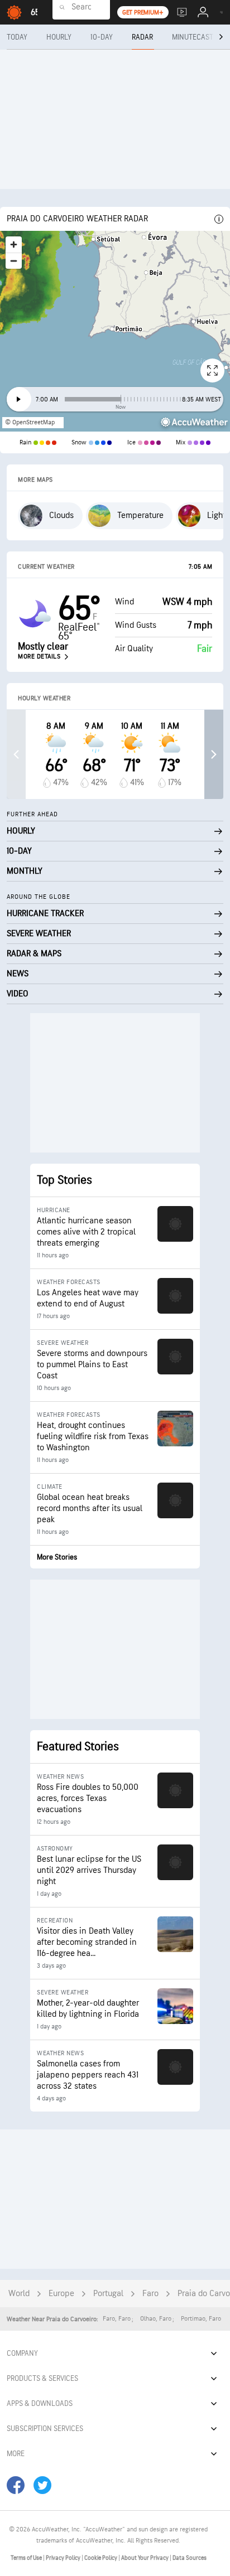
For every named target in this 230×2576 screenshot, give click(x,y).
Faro (150, 2294)
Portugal (108, 2294)
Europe (61, 2294)
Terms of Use (27, 2558)
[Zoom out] (14, 261)
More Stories (57, 1557)
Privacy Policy (64, 2558)
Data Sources (190, 2558)
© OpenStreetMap (30, 422)
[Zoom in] (14, 244)
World (19, 2294)
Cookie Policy (101, 2558)
